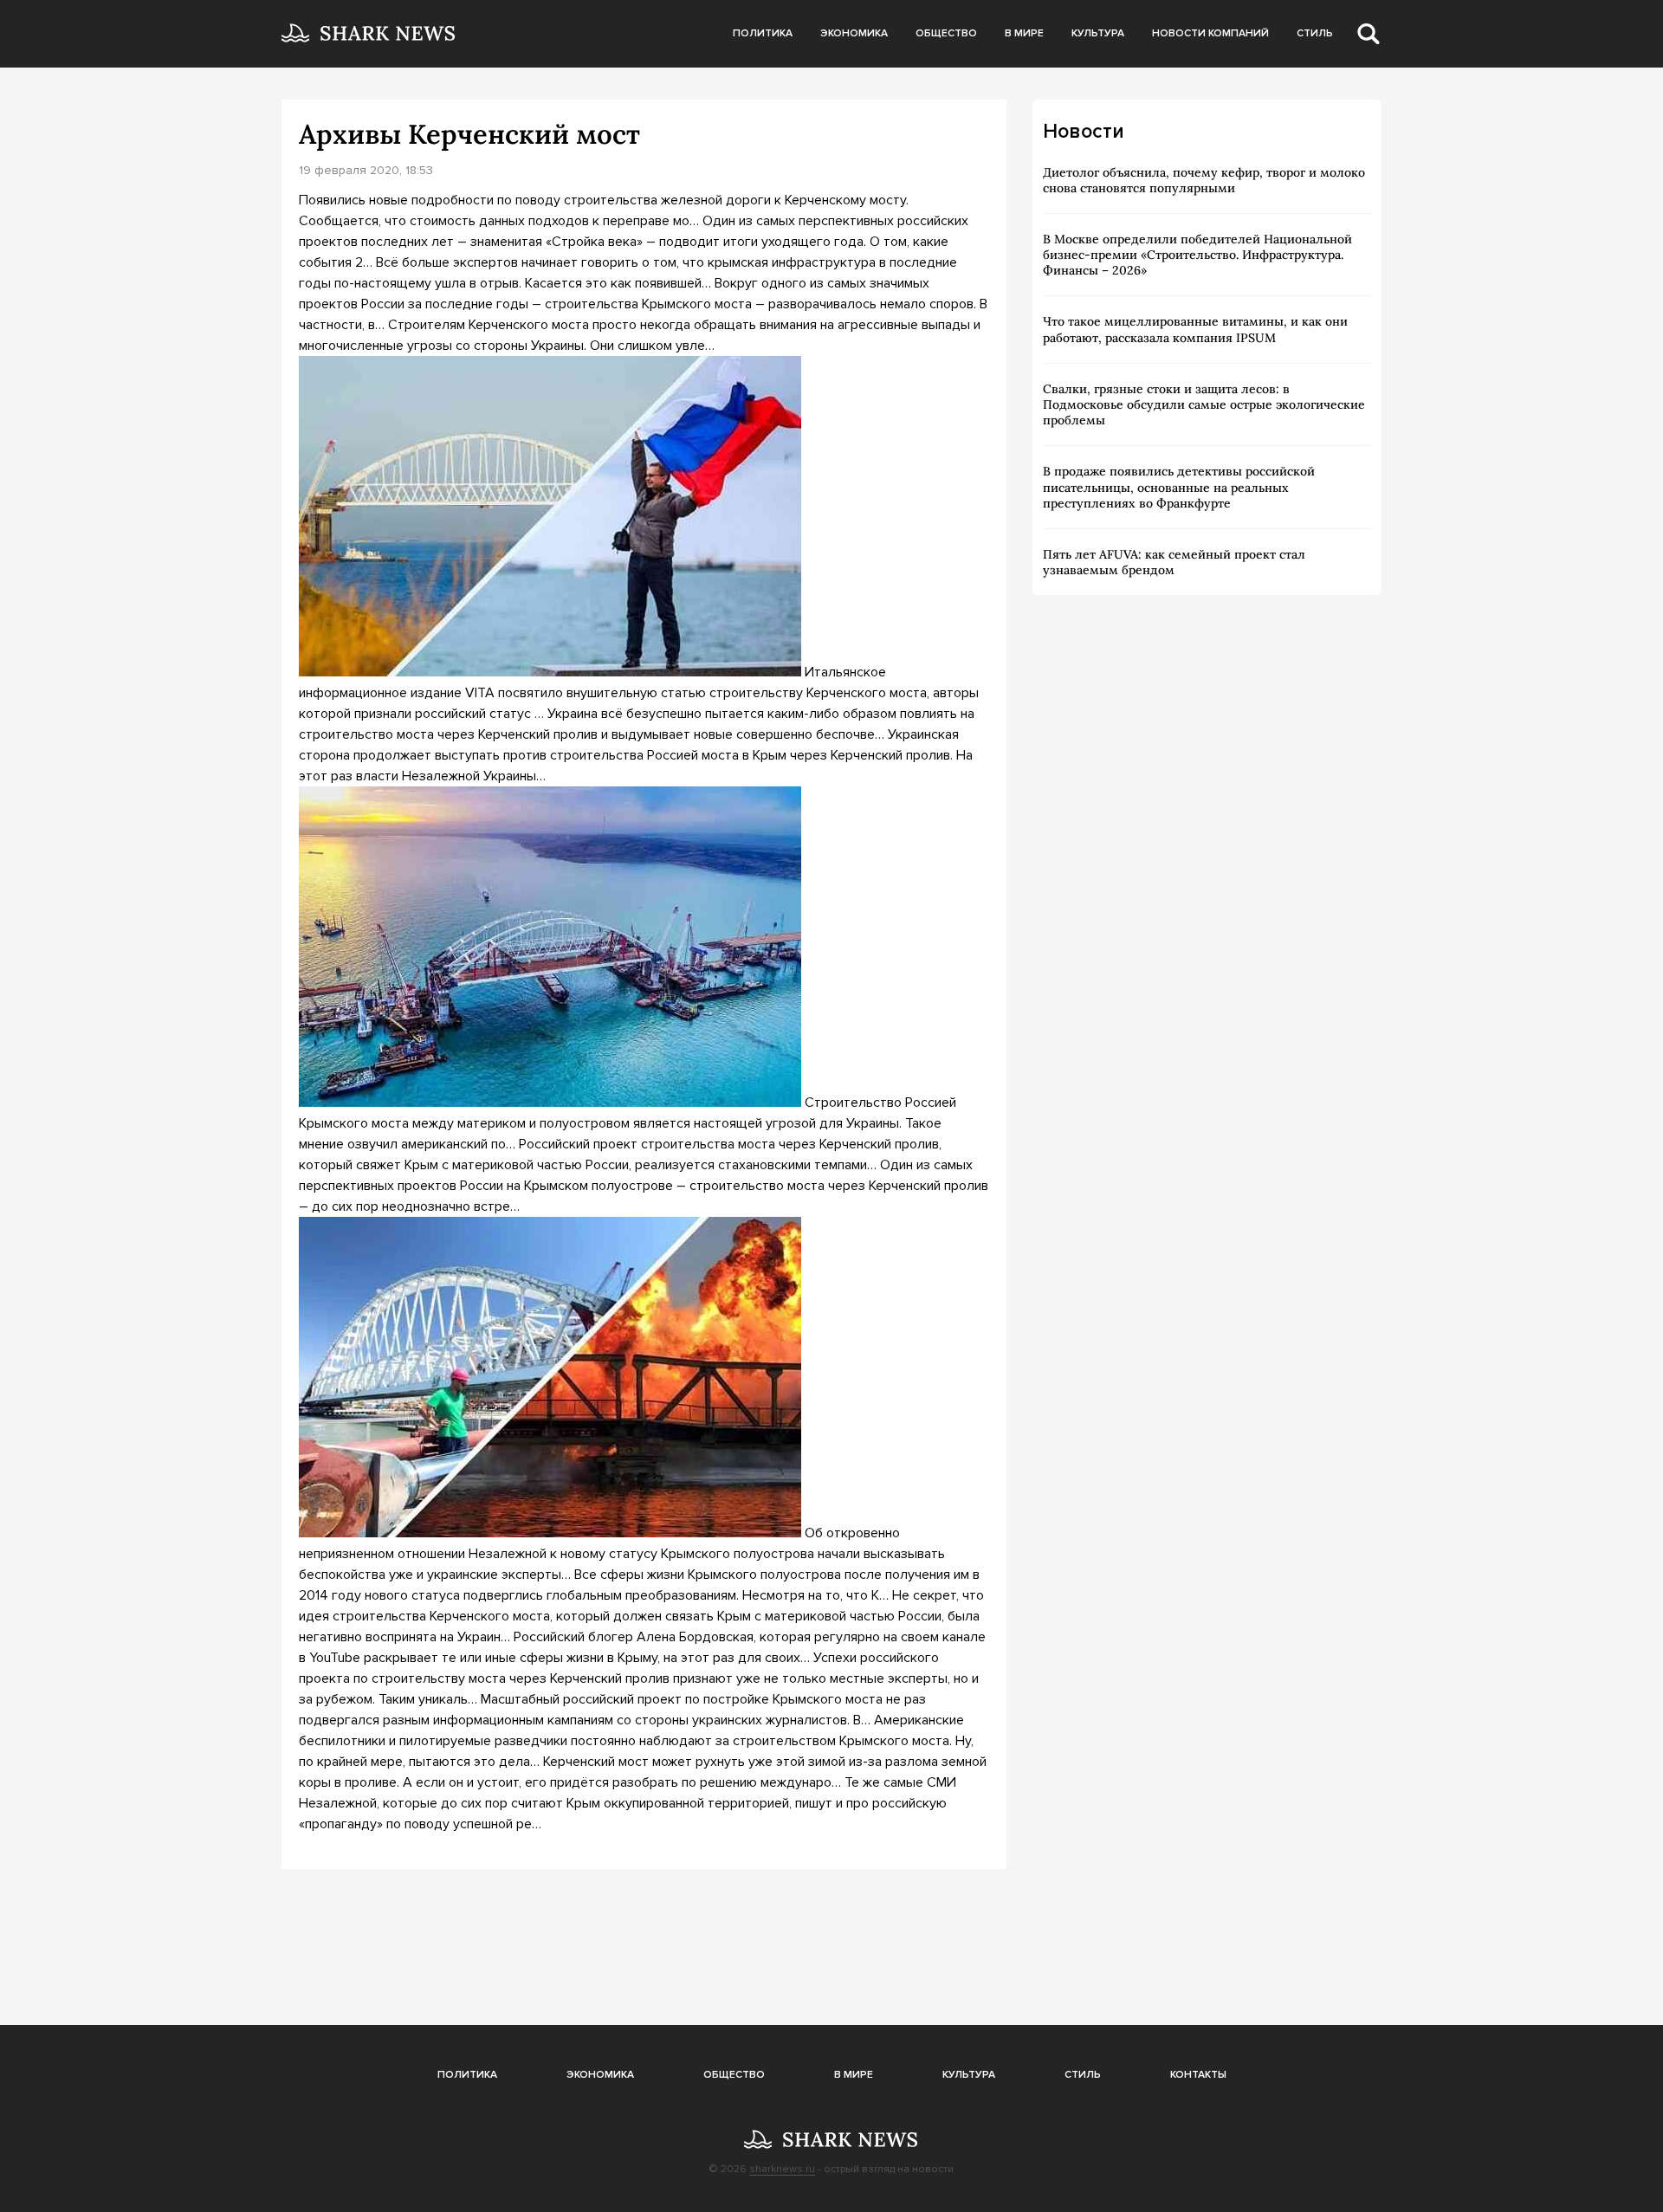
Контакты (1198, 2075)
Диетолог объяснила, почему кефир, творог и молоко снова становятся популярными (1204, 180)
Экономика (854, 33)
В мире (1024, 33)
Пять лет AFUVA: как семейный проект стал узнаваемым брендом (1174, 562)
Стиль (1315, 33)
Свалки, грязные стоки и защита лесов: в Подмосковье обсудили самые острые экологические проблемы (1204, 404)
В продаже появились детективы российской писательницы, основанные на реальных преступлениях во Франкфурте (1179, 487)
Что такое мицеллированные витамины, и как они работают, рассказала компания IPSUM (1195, 329)
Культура (1098, 33)
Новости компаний (1210, 33)
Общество (946, 33)
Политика (763, 33)
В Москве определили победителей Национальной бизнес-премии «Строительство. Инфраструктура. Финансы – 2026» (1197, 255)
